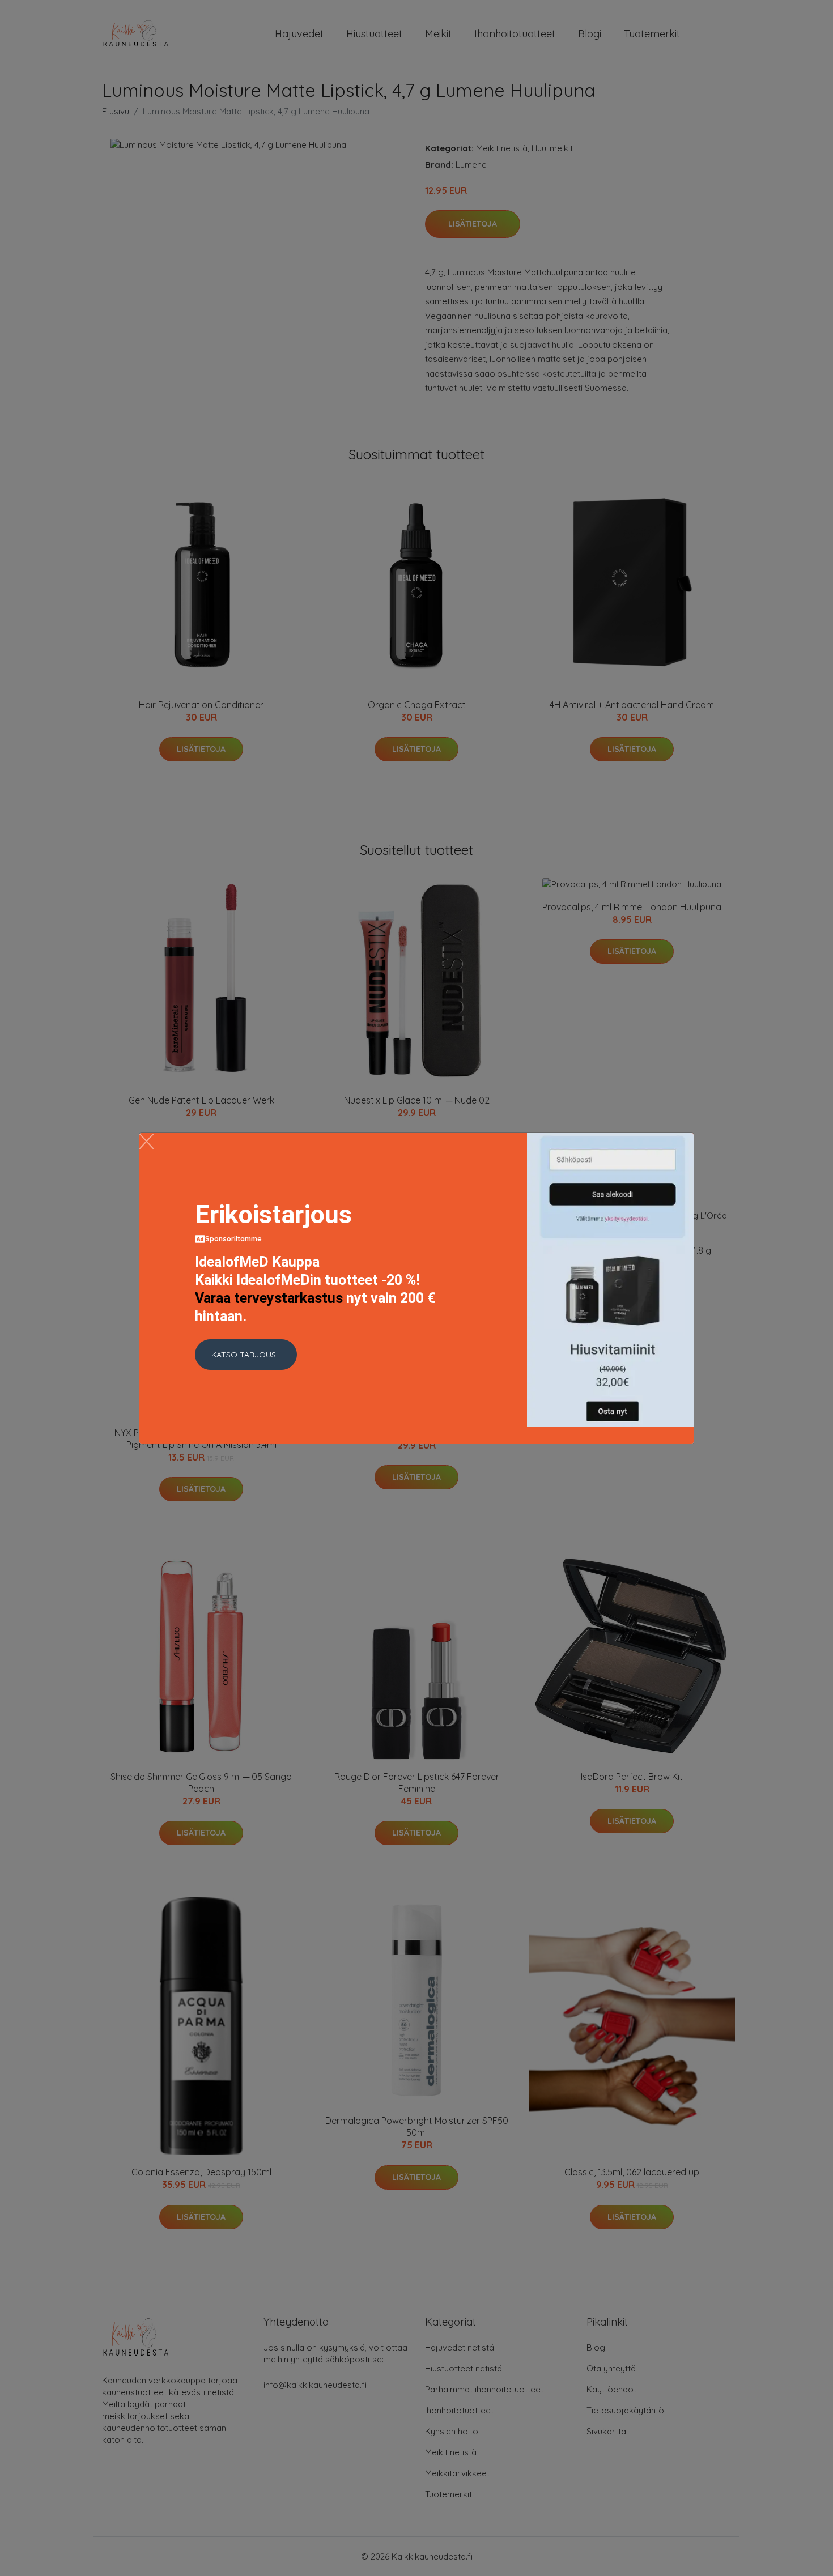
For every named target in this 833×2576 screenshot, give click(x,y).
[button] (246, 1355)
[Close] (146, 1141)
